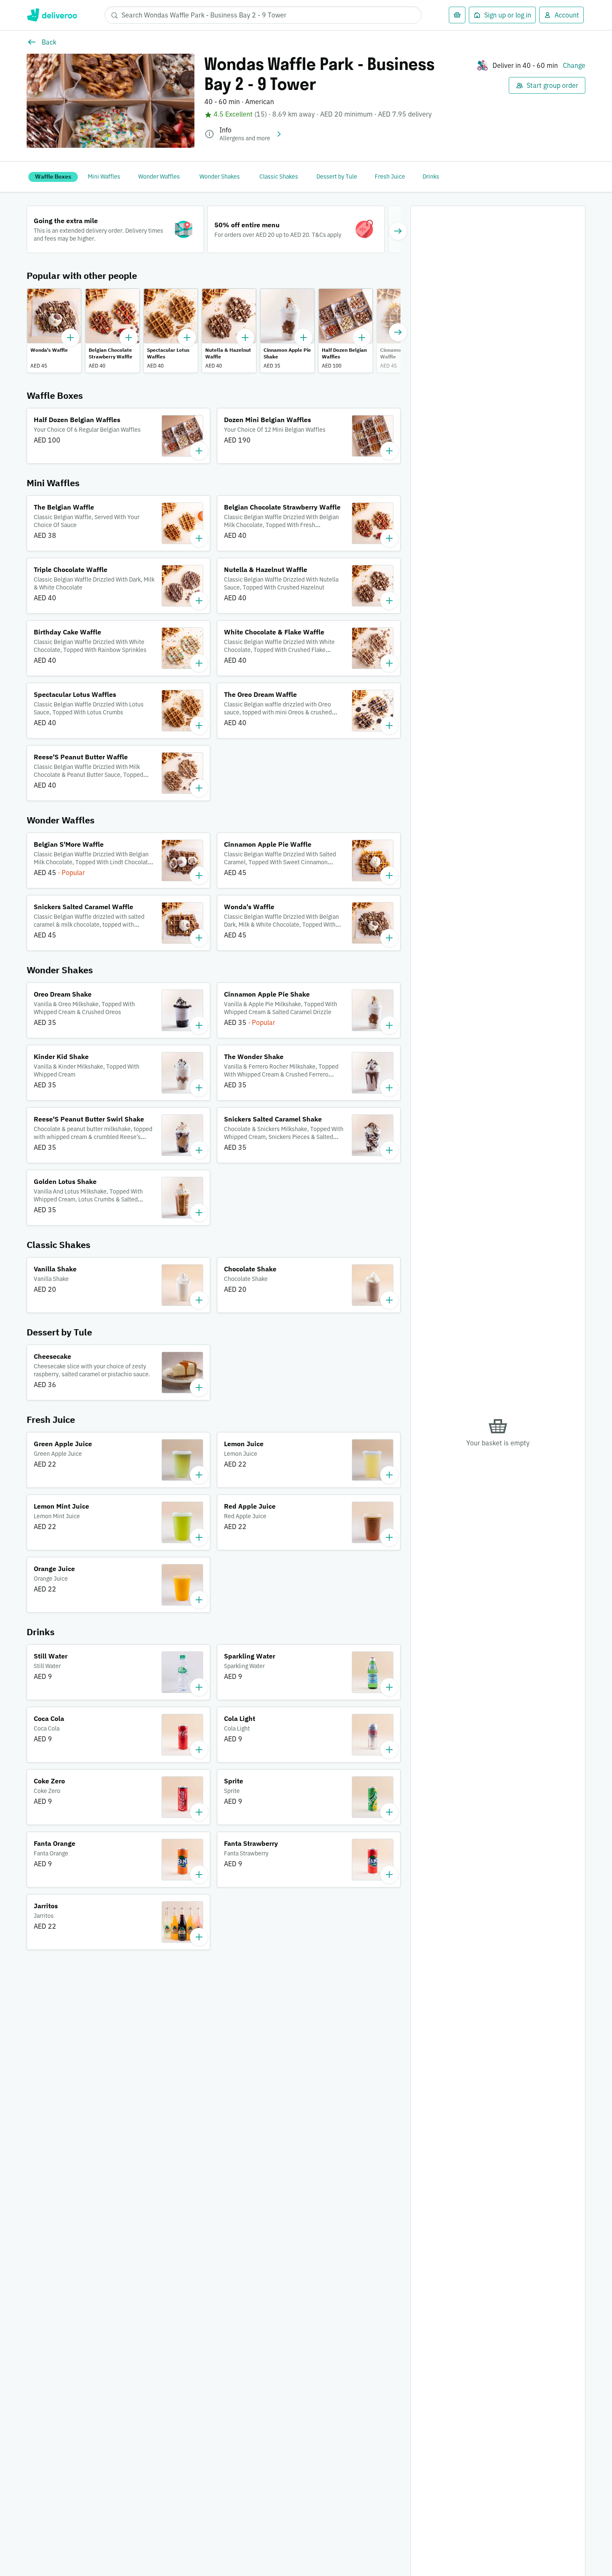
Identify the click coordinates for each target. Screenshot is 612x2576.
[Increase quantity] (70, 338)
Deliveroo (52, 15)
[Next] (398, 231)
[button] (54, 331)
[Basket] (457, 15)
